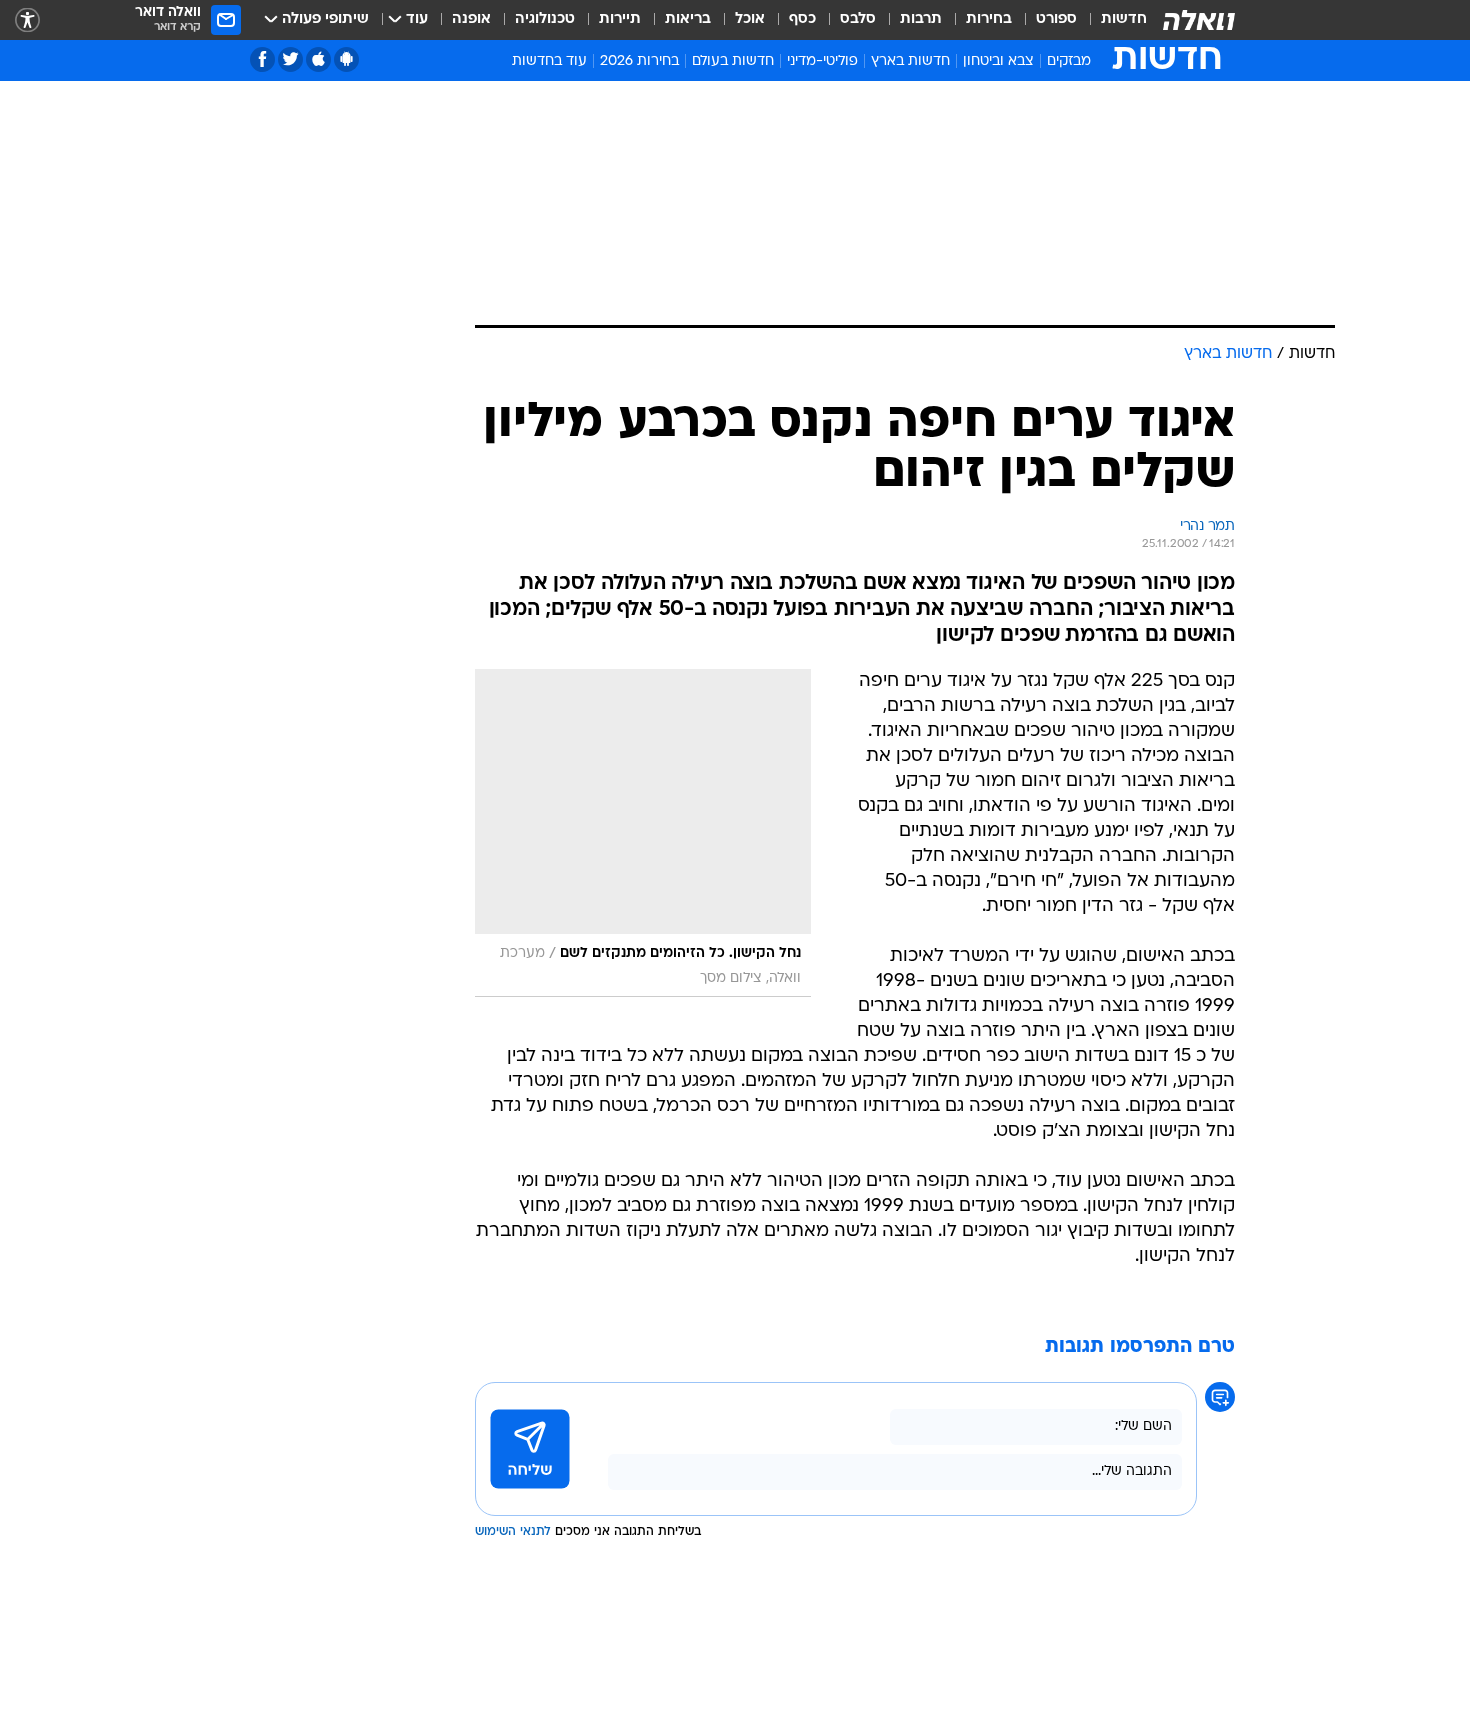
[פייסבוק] (262, 59)
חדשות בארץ (910, 61)
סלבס (858, 19)
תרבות (921, 19)
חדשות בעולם (733, 61)
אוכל (750, 19)
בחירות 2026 (639, 61)
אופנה (471, 19)
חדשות (1124, 19)
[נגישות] (27, 20)
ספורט (1056, 19)
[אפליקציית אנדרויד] (346, 59)
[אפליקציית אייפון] (318, 59)
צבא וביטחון (998, 61)
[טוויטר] (290, 59)
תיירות (620, 19)
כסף (802, 19)
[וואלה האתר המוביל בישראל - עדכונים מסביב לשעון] (1199, 20)
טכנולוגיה (545, 19)
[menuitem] (1112, 20)
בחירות (989, 19)
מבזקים (1069, 61)
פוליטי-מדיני (822, 61)
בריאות (688, 19)
